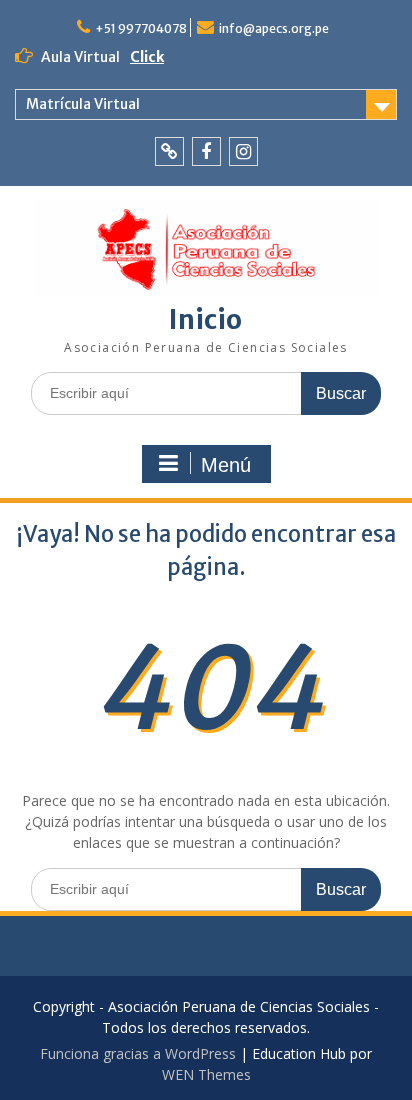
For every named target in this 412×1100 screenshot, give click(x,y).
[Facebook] (206, 151)
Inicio (205, 319)
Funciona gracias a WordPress (138, 1053)
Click (147, 57)
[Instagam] (243, 151)
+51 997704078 (141, 28)
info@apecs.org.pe (274, 28)
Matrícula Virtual (83, 104)
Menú (226, 465)
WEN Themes (206, 1074)
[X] (169, 151)
